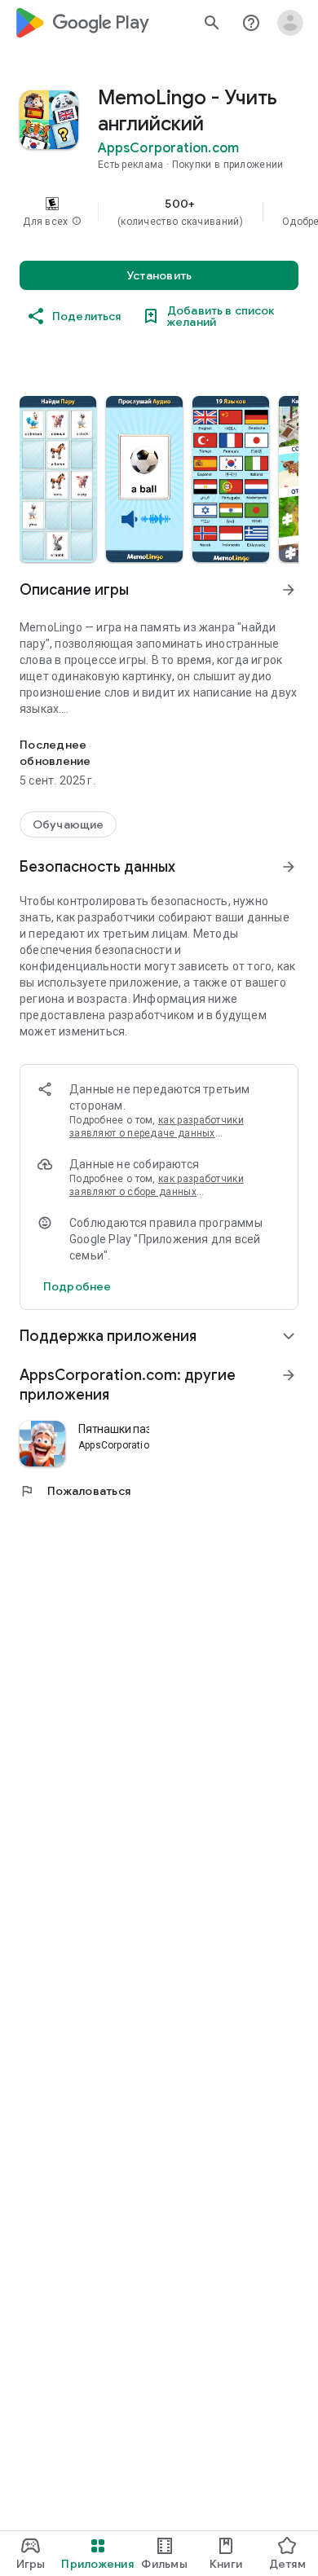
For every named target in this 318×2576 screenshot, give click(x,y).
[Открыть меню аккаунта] (290, 23)
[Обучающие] (68, 824)
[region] (159, 212)
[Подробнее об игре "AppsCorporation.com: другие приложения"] (289, 1375)
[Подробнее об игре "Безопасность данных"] (289, 867)
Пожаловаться (75, 1491)
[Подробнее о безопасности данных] (77, 1286)
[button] (77, 222)
